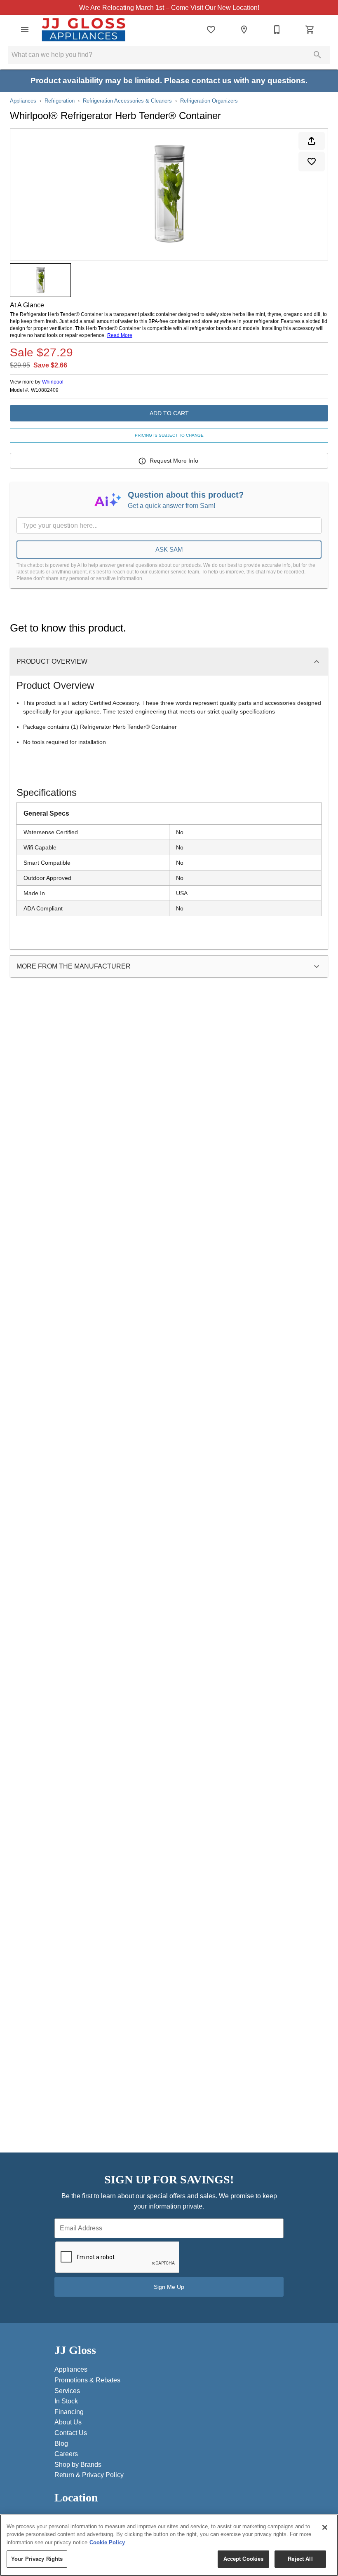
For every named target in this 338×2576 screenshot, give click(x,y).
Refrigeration (60, 101)
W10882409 (45, 390)
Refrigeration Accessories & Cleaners (127, 101)
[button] (25, 30)
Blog (61, 2444)
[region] (169, 2545)
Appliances (23, 101)
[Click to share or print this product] (312, 141)
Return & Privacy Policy (89, 2475)
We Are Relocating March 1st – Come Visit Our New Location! (169, 7)
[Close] (325, 2527)
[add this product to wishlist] (312, 161)
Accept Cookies (244, 2559)
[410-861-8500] (277, 30)
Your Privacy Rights (37, 2559)
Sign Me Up (169, 2287)
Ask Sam (169, 549)
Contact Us (71, 2433)
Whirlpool (53, 382)
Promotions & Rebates (87, 2380)
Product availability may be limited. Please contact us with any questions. (169, 81)
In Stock (66, 2401)
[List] (211, 30)
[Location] (244, 30)
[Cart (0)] (310, 30)
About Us (68, 2422)
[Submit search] (317, 55)
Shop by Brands (78, 2465)
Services (67, 2391)
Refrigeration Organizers (209, 101)
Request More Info (174, 461)
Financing (69, 2412)
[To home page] (83, 30)
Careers (66, 2454)
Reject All (300, 2559)
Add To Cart (169, 413)
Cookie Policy (107, 2542)
